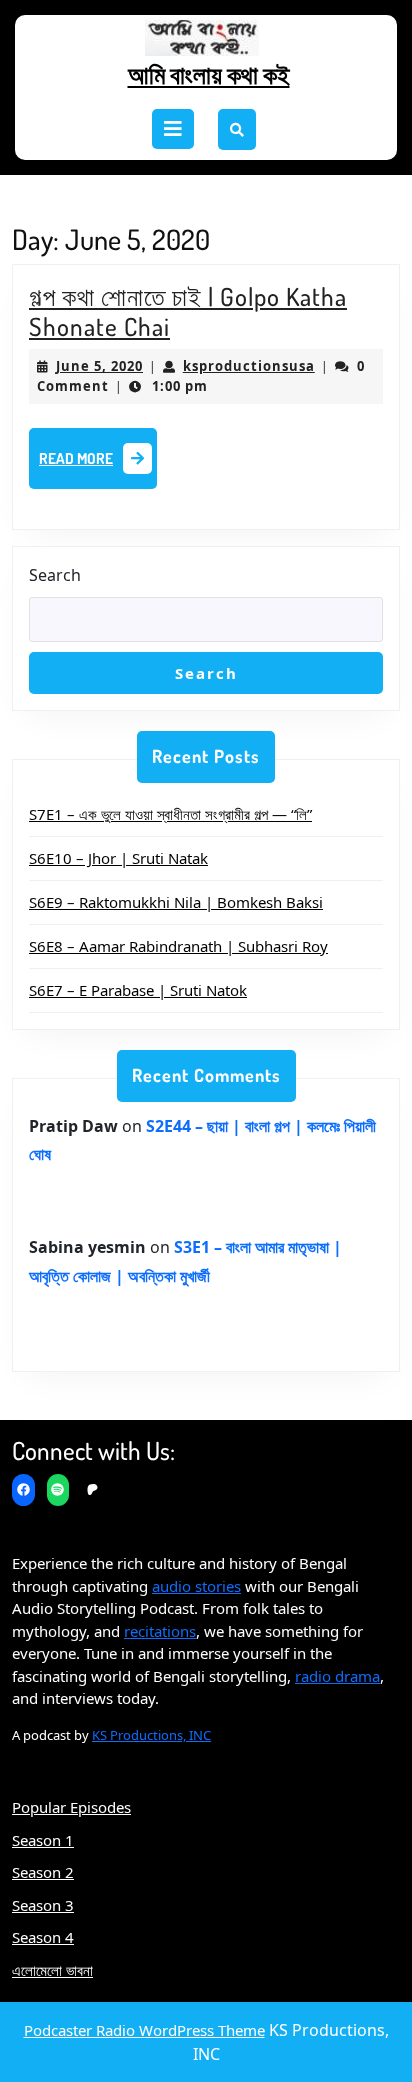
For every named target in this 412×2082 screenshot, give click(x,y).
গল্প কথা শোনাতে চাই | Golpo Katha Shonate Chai (188, 311)
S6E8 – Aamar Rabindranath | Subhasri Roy (178, 946)
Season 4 (43, 1937)
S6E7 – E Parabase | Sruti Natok (138, 990)
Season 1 (43, 1840)
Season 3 (43, 1905)
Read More (98, 464)
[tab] (173, 129)
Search (55, 575)
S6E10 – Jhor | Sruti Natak (118, 858)
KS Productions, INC (151, 1735)
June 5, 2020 (99, 366)
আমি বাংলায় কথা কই (209, 74)
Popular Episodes (71, 1807)
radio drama (337, 1676)
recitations (160, 1631)
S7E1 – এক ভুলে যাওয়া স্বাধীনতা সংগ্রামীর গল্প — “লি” (170, 814)
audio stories (196, 1586)
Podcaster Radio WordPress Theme (144, 2030)
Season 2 (43, 1872)
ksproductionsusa (249, 366)
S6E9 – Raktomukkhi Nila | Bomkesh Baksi (176, 902)
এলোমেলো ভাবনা (52, 1970)
